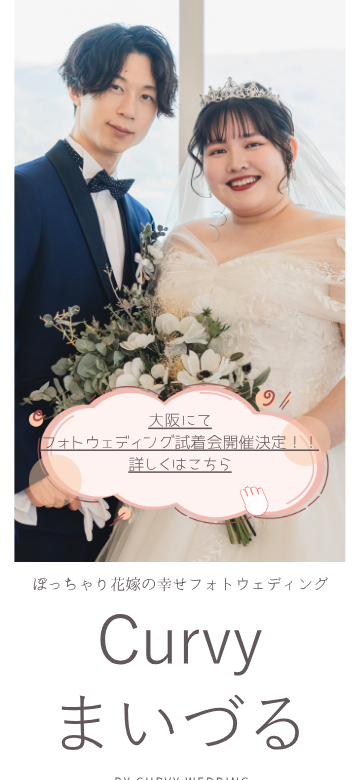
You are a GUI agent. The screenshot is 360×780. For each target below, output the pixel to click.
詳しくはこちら (180, 464)
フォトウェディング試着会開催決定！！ (180, 442)
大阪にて (180, 421)
